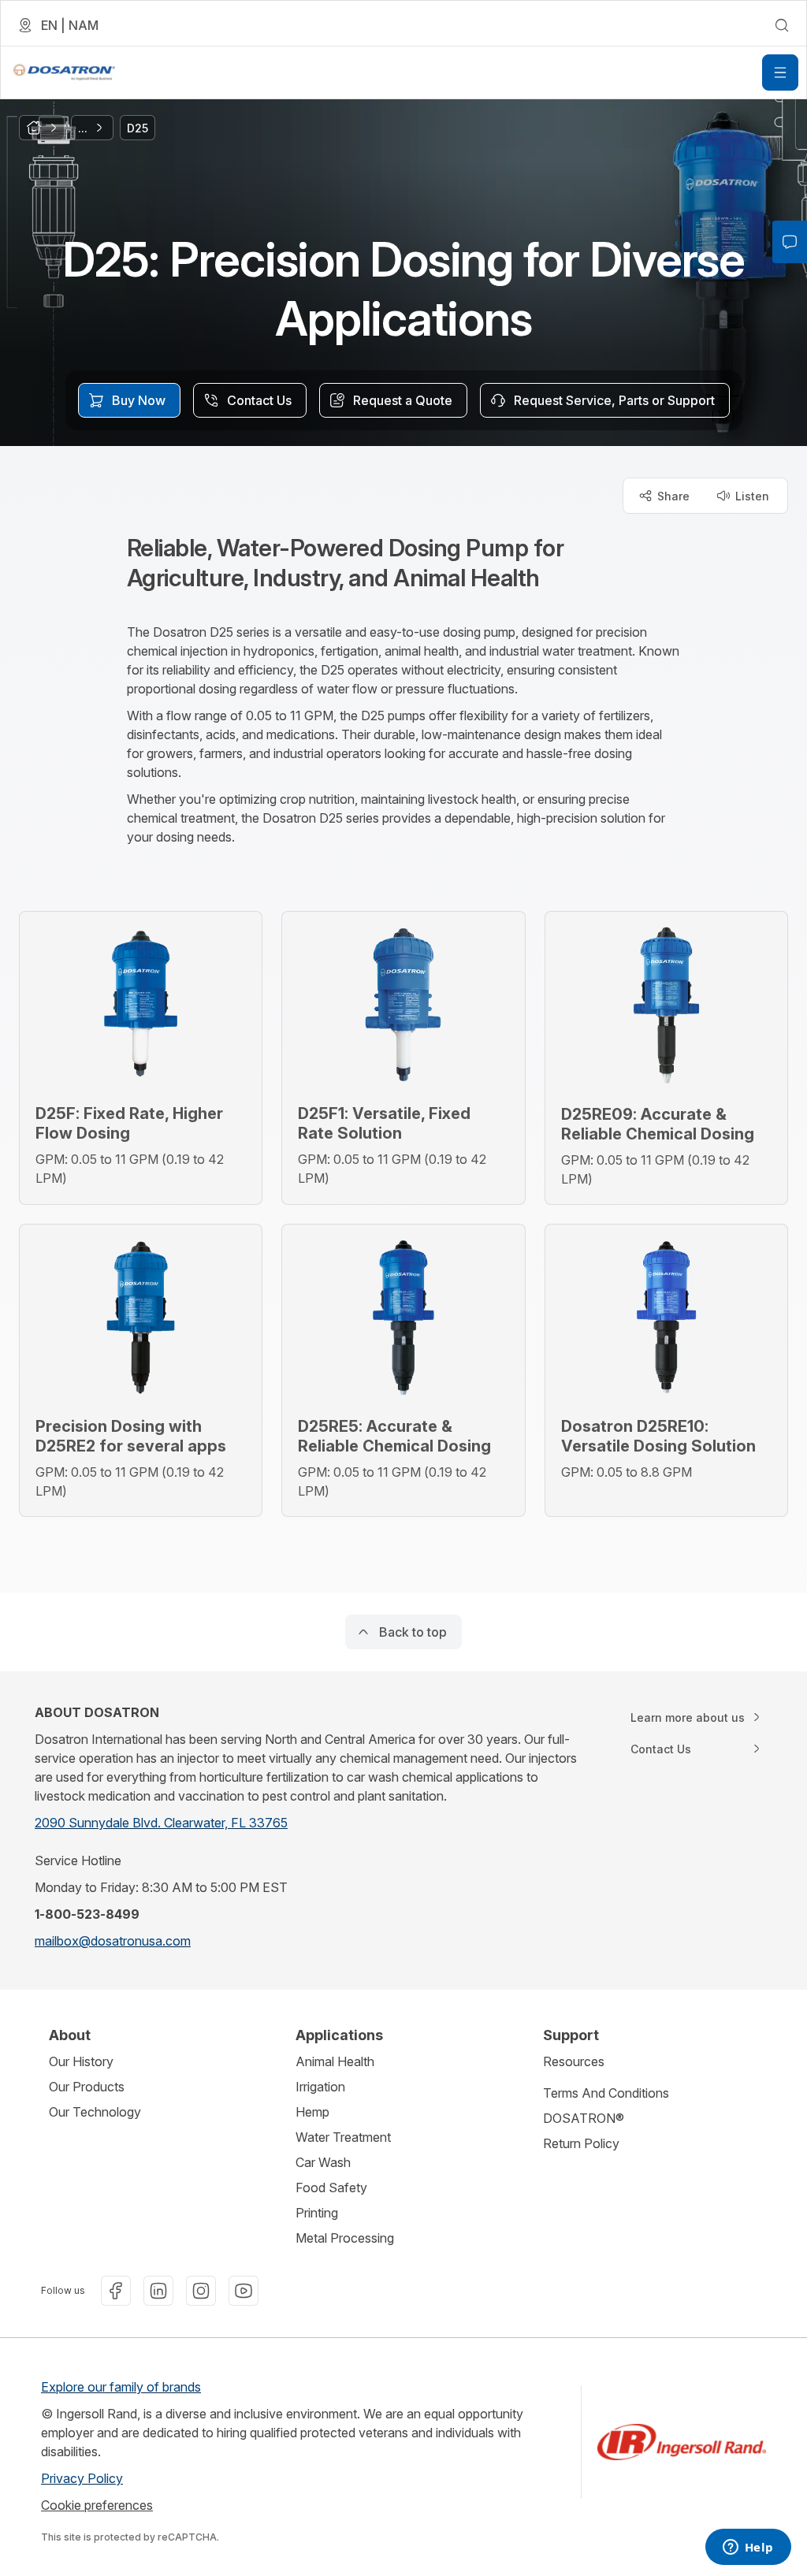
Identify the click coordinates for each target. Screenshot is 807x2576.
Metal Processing (345, 2238)
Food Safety (331, 2188)
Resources (574, 2061)
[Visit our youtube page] (244, 2291)
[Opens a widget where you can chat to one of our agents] (748, 2548)
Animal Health (335, 2061)
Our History (81, 2061)
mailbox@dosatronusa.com (113, 1941)
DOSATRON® (584, 2118)
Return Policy (581, 2143)
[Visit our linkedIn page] (158, 2291)
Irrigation (320, 2087)
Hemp (312, 2112)
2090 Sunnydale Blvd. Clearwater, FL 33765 (161, 1823)
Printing (317, 2213)
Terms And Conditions (606, 2093)
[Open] (780, 72)
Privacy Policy (82, 2478)
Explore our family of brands (121, 2387)
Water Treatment (343, 2137)
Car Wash (323, 2162)
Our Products (87, 2087)
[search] (782, 25)
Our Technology (95, 2112)
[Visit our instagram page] (201, 2291)
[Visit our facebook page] (116, 2291)
